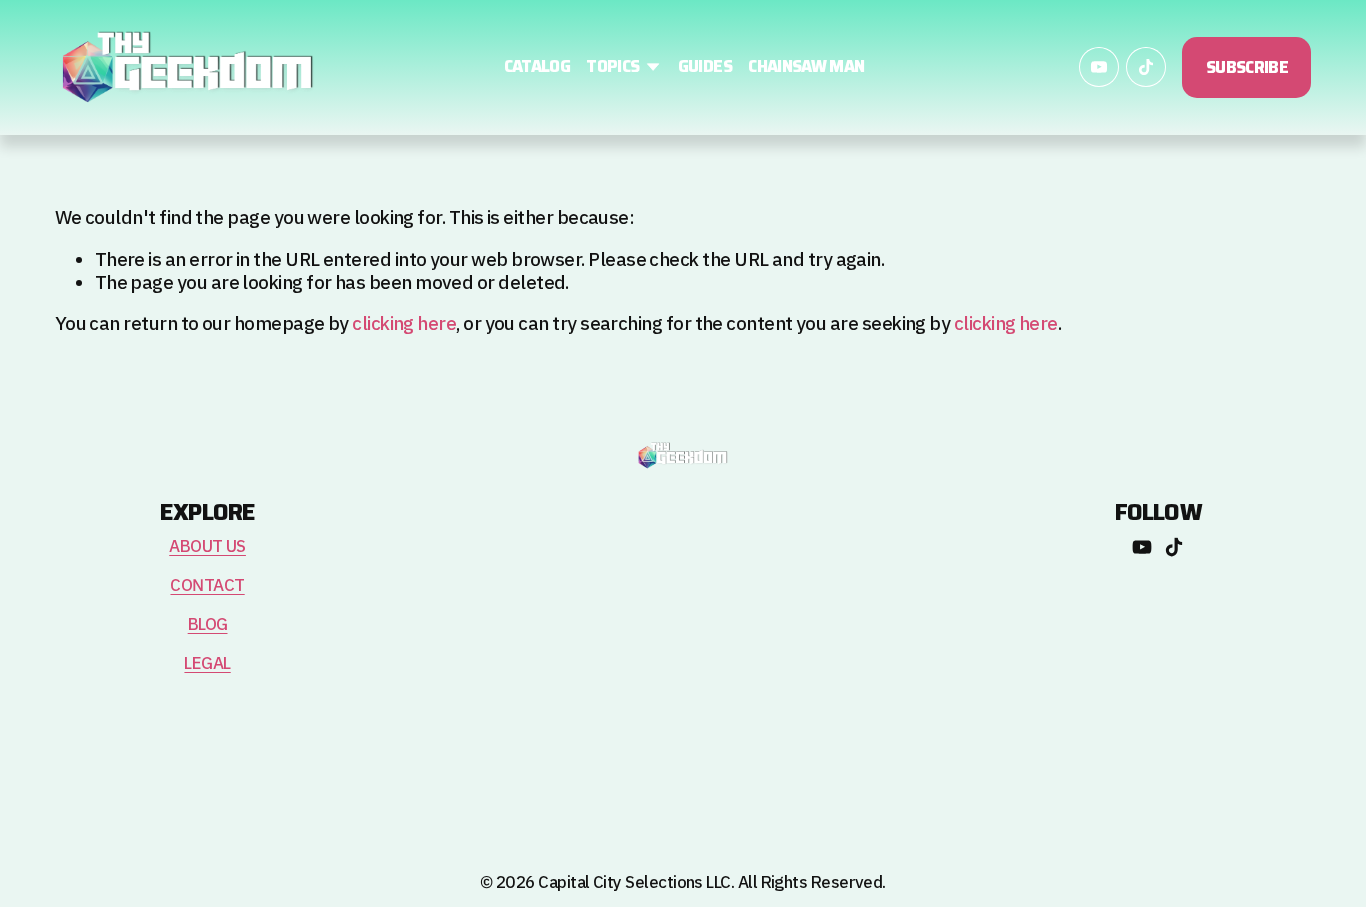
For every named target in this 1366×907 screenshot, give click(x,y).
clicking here (404, 324)
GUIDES (705, 67)
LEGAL (207, 664)
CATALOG (537, 67)
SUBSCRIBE (1247, 67)
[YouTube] (1099, 67)
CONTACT (207, 586)
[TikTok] (1146, 67)
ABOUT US (207, 547)
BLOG (208, 625)
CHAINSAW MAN (806, 67)
